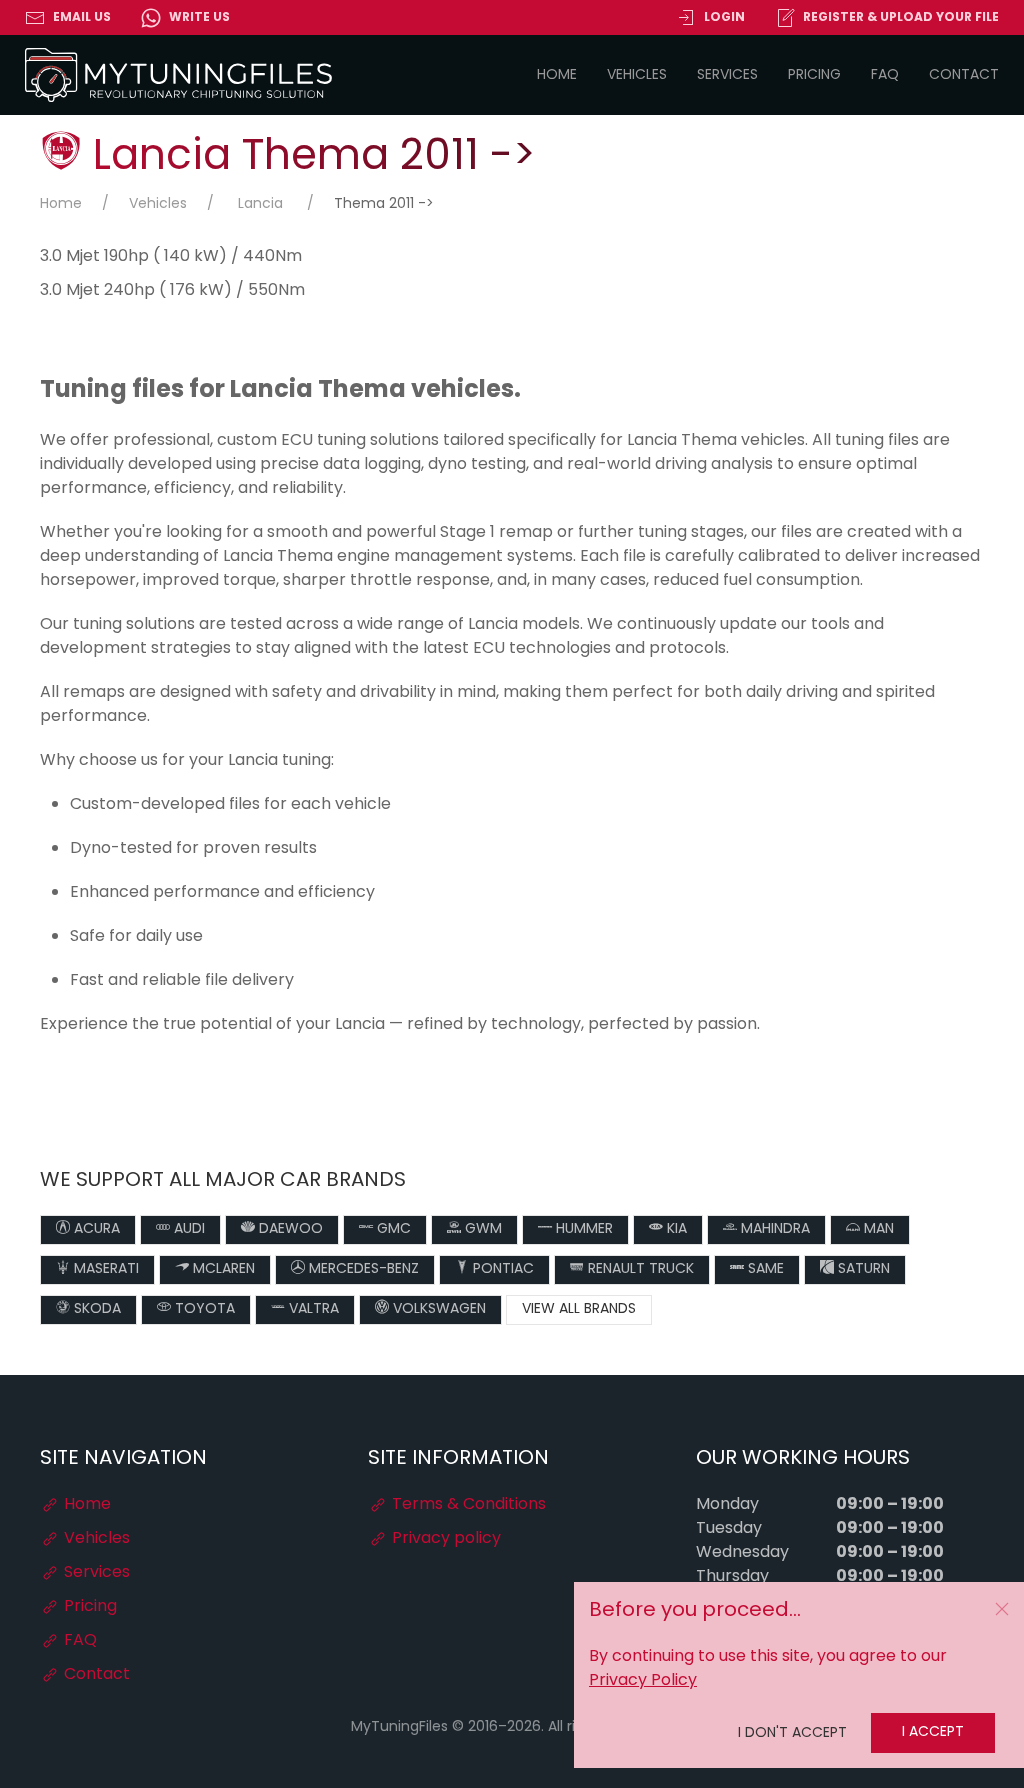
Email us (82, 18)
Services (727, 75)
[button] (1002, 1609)
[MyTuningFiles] (179, 75)
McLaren (222, 1269)
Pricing (814, 75)
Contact (964, 75)
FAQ (885, 75)
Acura (95, 1229)
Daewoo (289, 1229)
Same (764, 1269)
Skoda (95, 1309)
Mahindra (773, 1229)
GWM (481, 1229)
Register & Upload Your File (901, 18)
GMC (392, 1229)
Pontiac (501, 1269)
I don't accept (792, 1733)
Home (557, 75)
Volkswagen (437, 1309)
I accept (933, 1732)
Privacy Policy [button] (643, 1681)
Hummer (582, 1229)
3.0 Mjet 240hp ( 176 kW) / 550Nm (172, 291)
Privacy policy (444, 1539)
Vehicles (637, 75)
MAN (877, 1229)
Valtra (312, 1309)
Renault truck (639, 1269)
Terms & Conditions (467, 1505)
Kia (675, 1229)
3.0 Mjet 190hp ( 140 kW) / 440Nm (171, 257)
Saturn (862, 1269)
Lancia (260, 204)
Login (724, 18)
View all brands (579, 1309)
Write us (199, 18)
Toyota (203, 1309)
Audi (187, 1229)
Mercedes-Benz (362, 1269)
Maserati (104, 1269)
